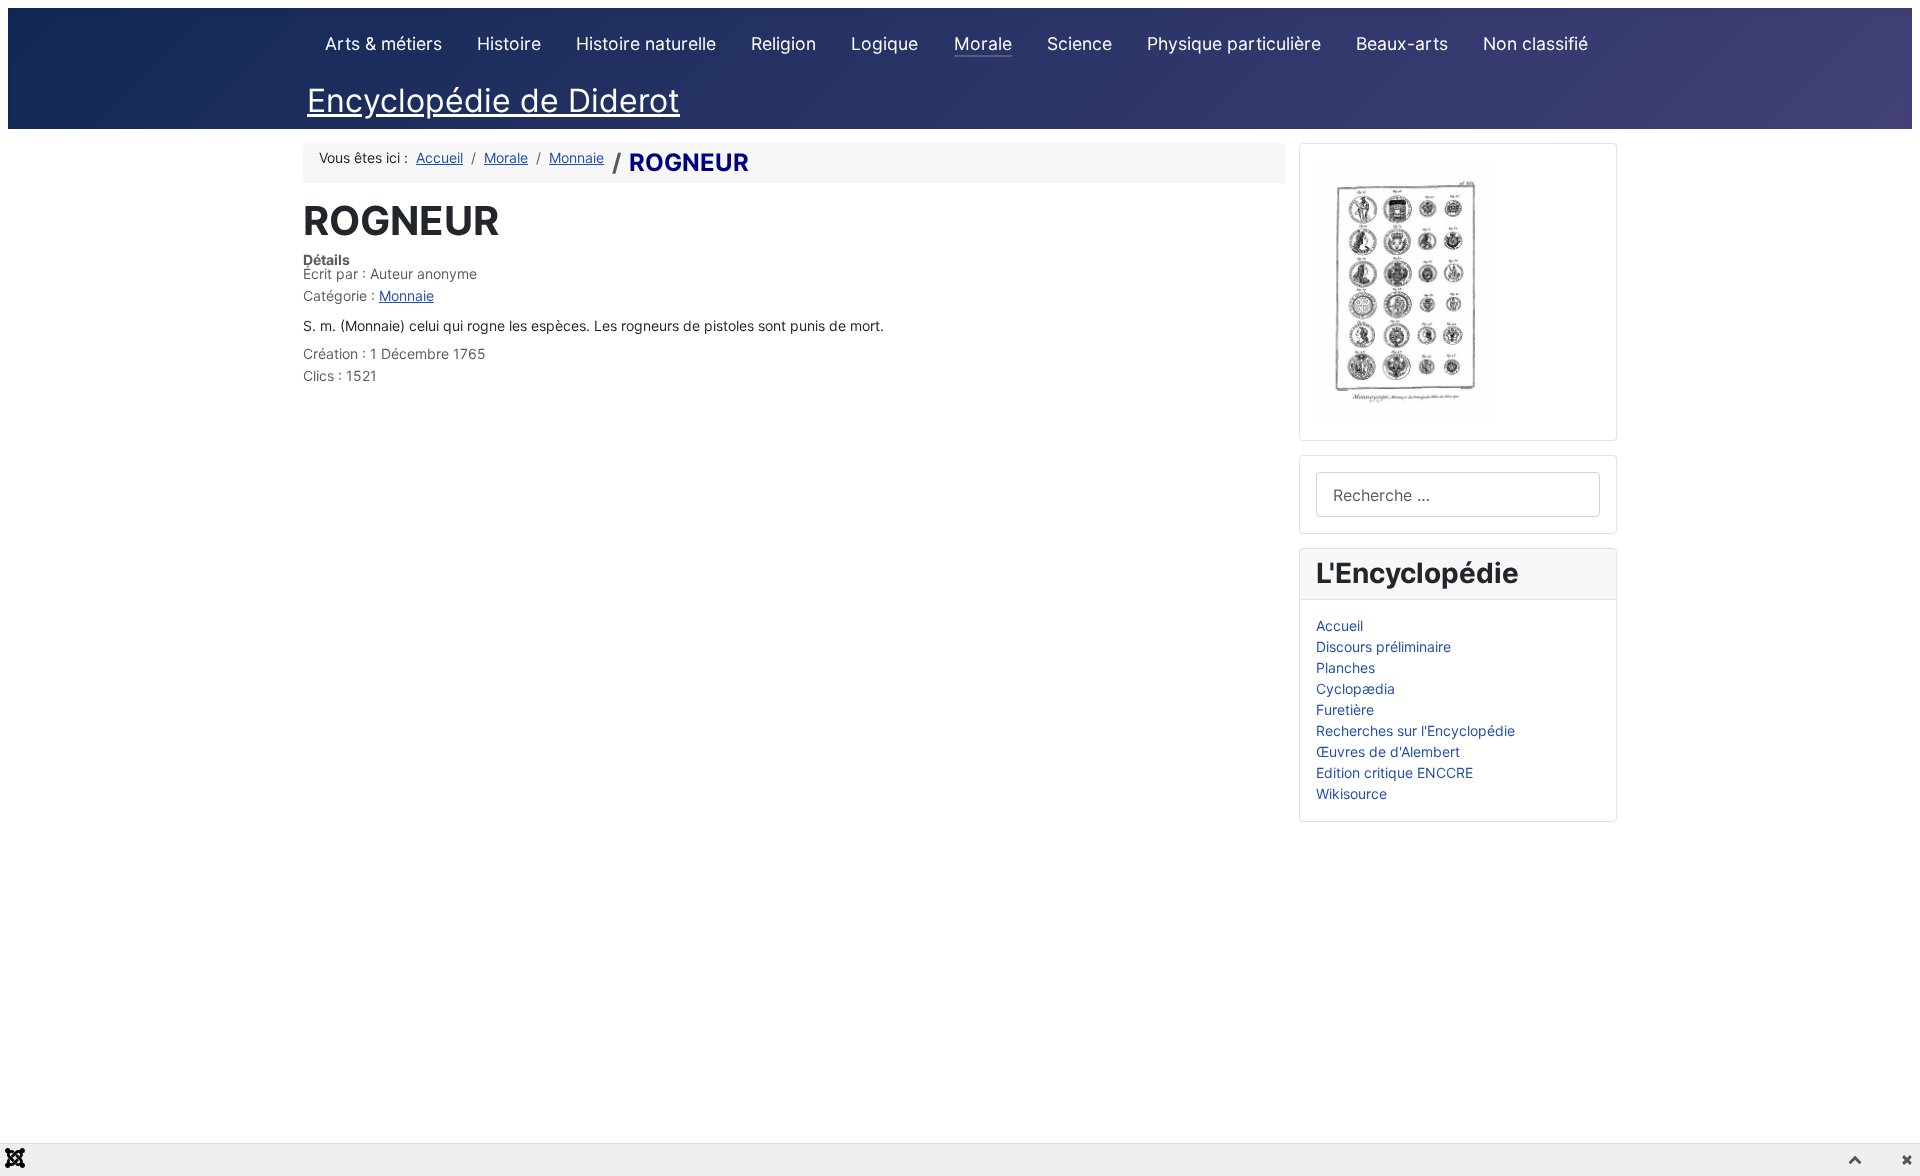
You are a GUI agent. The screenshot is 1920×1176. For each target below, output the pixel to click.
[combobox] (1458, 494)
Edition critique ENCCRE (1394, 772)
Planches (1345, 667)
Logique (884, 43)
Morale (983, 43)
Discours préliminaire (1383, 646)
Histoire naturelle (646, 43)
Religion (783, 43)
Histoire (509, 43)
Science (1079, 43)
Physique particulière (1234, 43)
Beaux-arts (1402, 43)
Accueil (1339, 625)
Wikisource (1351, 793)
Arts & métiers (383, 43)
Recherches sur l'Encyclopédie (1415, 730)
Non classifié (1535, 43)
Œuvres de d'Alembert (1388, 751)
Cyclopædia (1355, 688)
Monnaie (406, 295)
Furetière (1345, 709)
